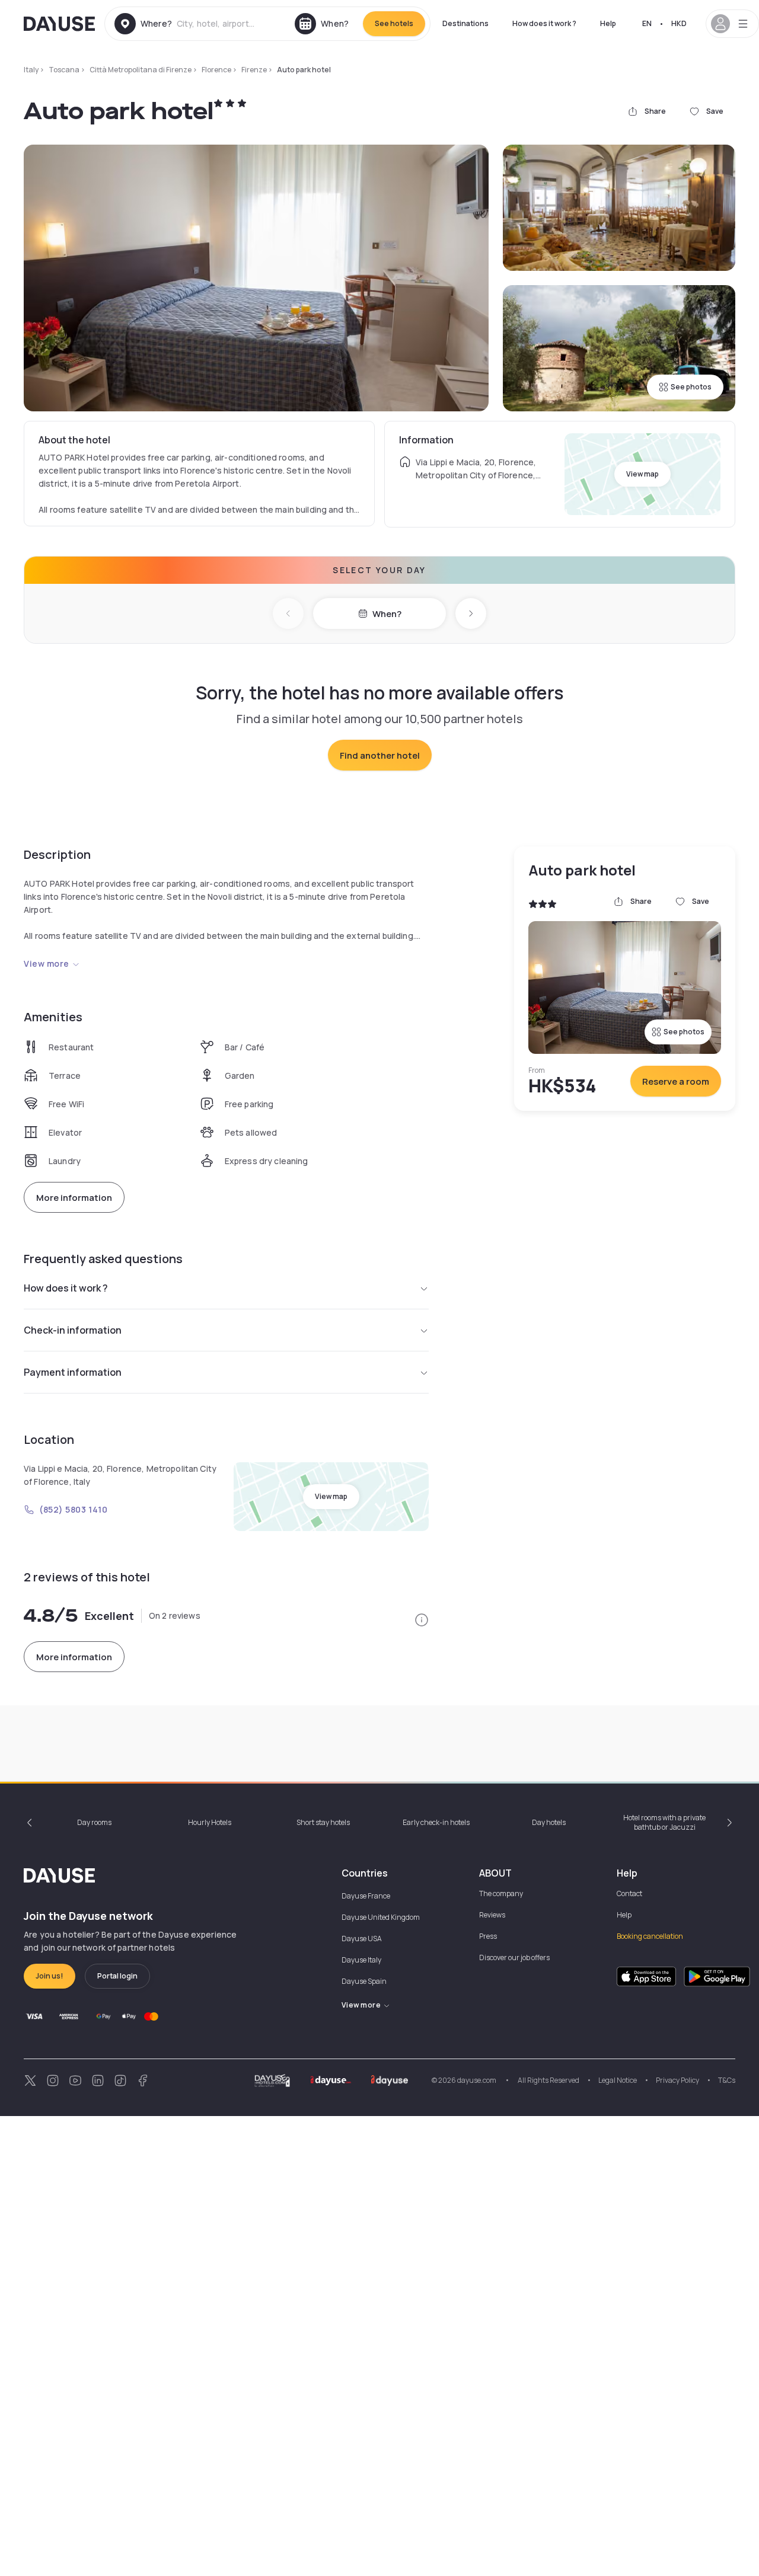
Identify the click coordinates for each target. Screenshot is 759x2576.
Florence (216, 70)
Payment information (73, 1372)
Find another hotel (380, 755)
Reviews (492, 1915)
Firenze (254, 70)
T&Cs (727, 2080)
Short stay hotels (323, 1822)
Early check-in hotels (436, 1822)
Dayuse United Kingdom (381, 1917)
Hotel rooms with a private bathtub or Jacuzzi (664, 1822)
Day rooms (94, 1822)
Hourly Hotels (210, 1822)
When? (387, 614)
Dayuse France (366, 1896)
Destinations (465, 23)
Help (608, 23)
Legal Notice (618, 2080)
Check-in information (73, 1330)
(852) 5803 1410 (73, 1509)
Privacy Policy (677, 2080)
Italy (31, 70)
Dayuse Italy (361, 1960)
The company (501, 1893)
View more (47, 963)
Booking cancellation (650, 1936)
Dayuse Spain (364, 1981)
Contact (629, 1893)
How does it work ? (544, 23)
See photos (691, 387)
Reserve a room (676, 1081)
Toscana (64, 70)
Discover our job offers (514, 1957)
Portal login (117, 1976)
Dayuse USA (362, 1939)
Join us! (50, 1976)
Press (488, 1936)
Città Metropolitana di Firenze (141, 70)
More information (74, 1198)
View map (642, 474)
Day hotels (549, 1822)
